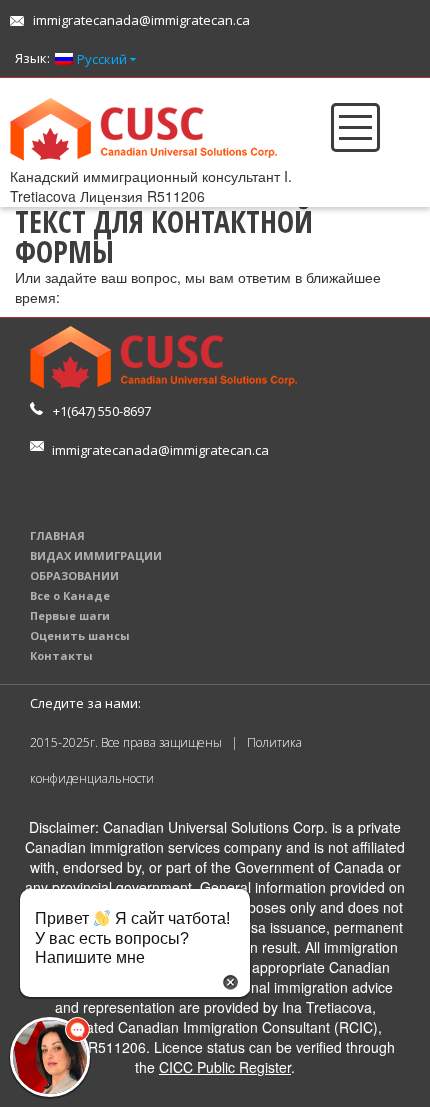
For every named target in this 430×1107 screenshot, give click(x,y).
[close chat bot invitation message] (230, 980)
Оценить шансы (80, 635)
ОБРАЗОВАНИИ (74, 575)
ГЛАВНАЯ (57, 535)
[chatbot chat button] (50, 1057)
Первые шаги (70, 615)
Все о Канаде (70, 595)
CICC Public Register (225, 1067)
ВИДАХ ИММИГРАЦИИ (96, 555)
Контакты (61, 655)
